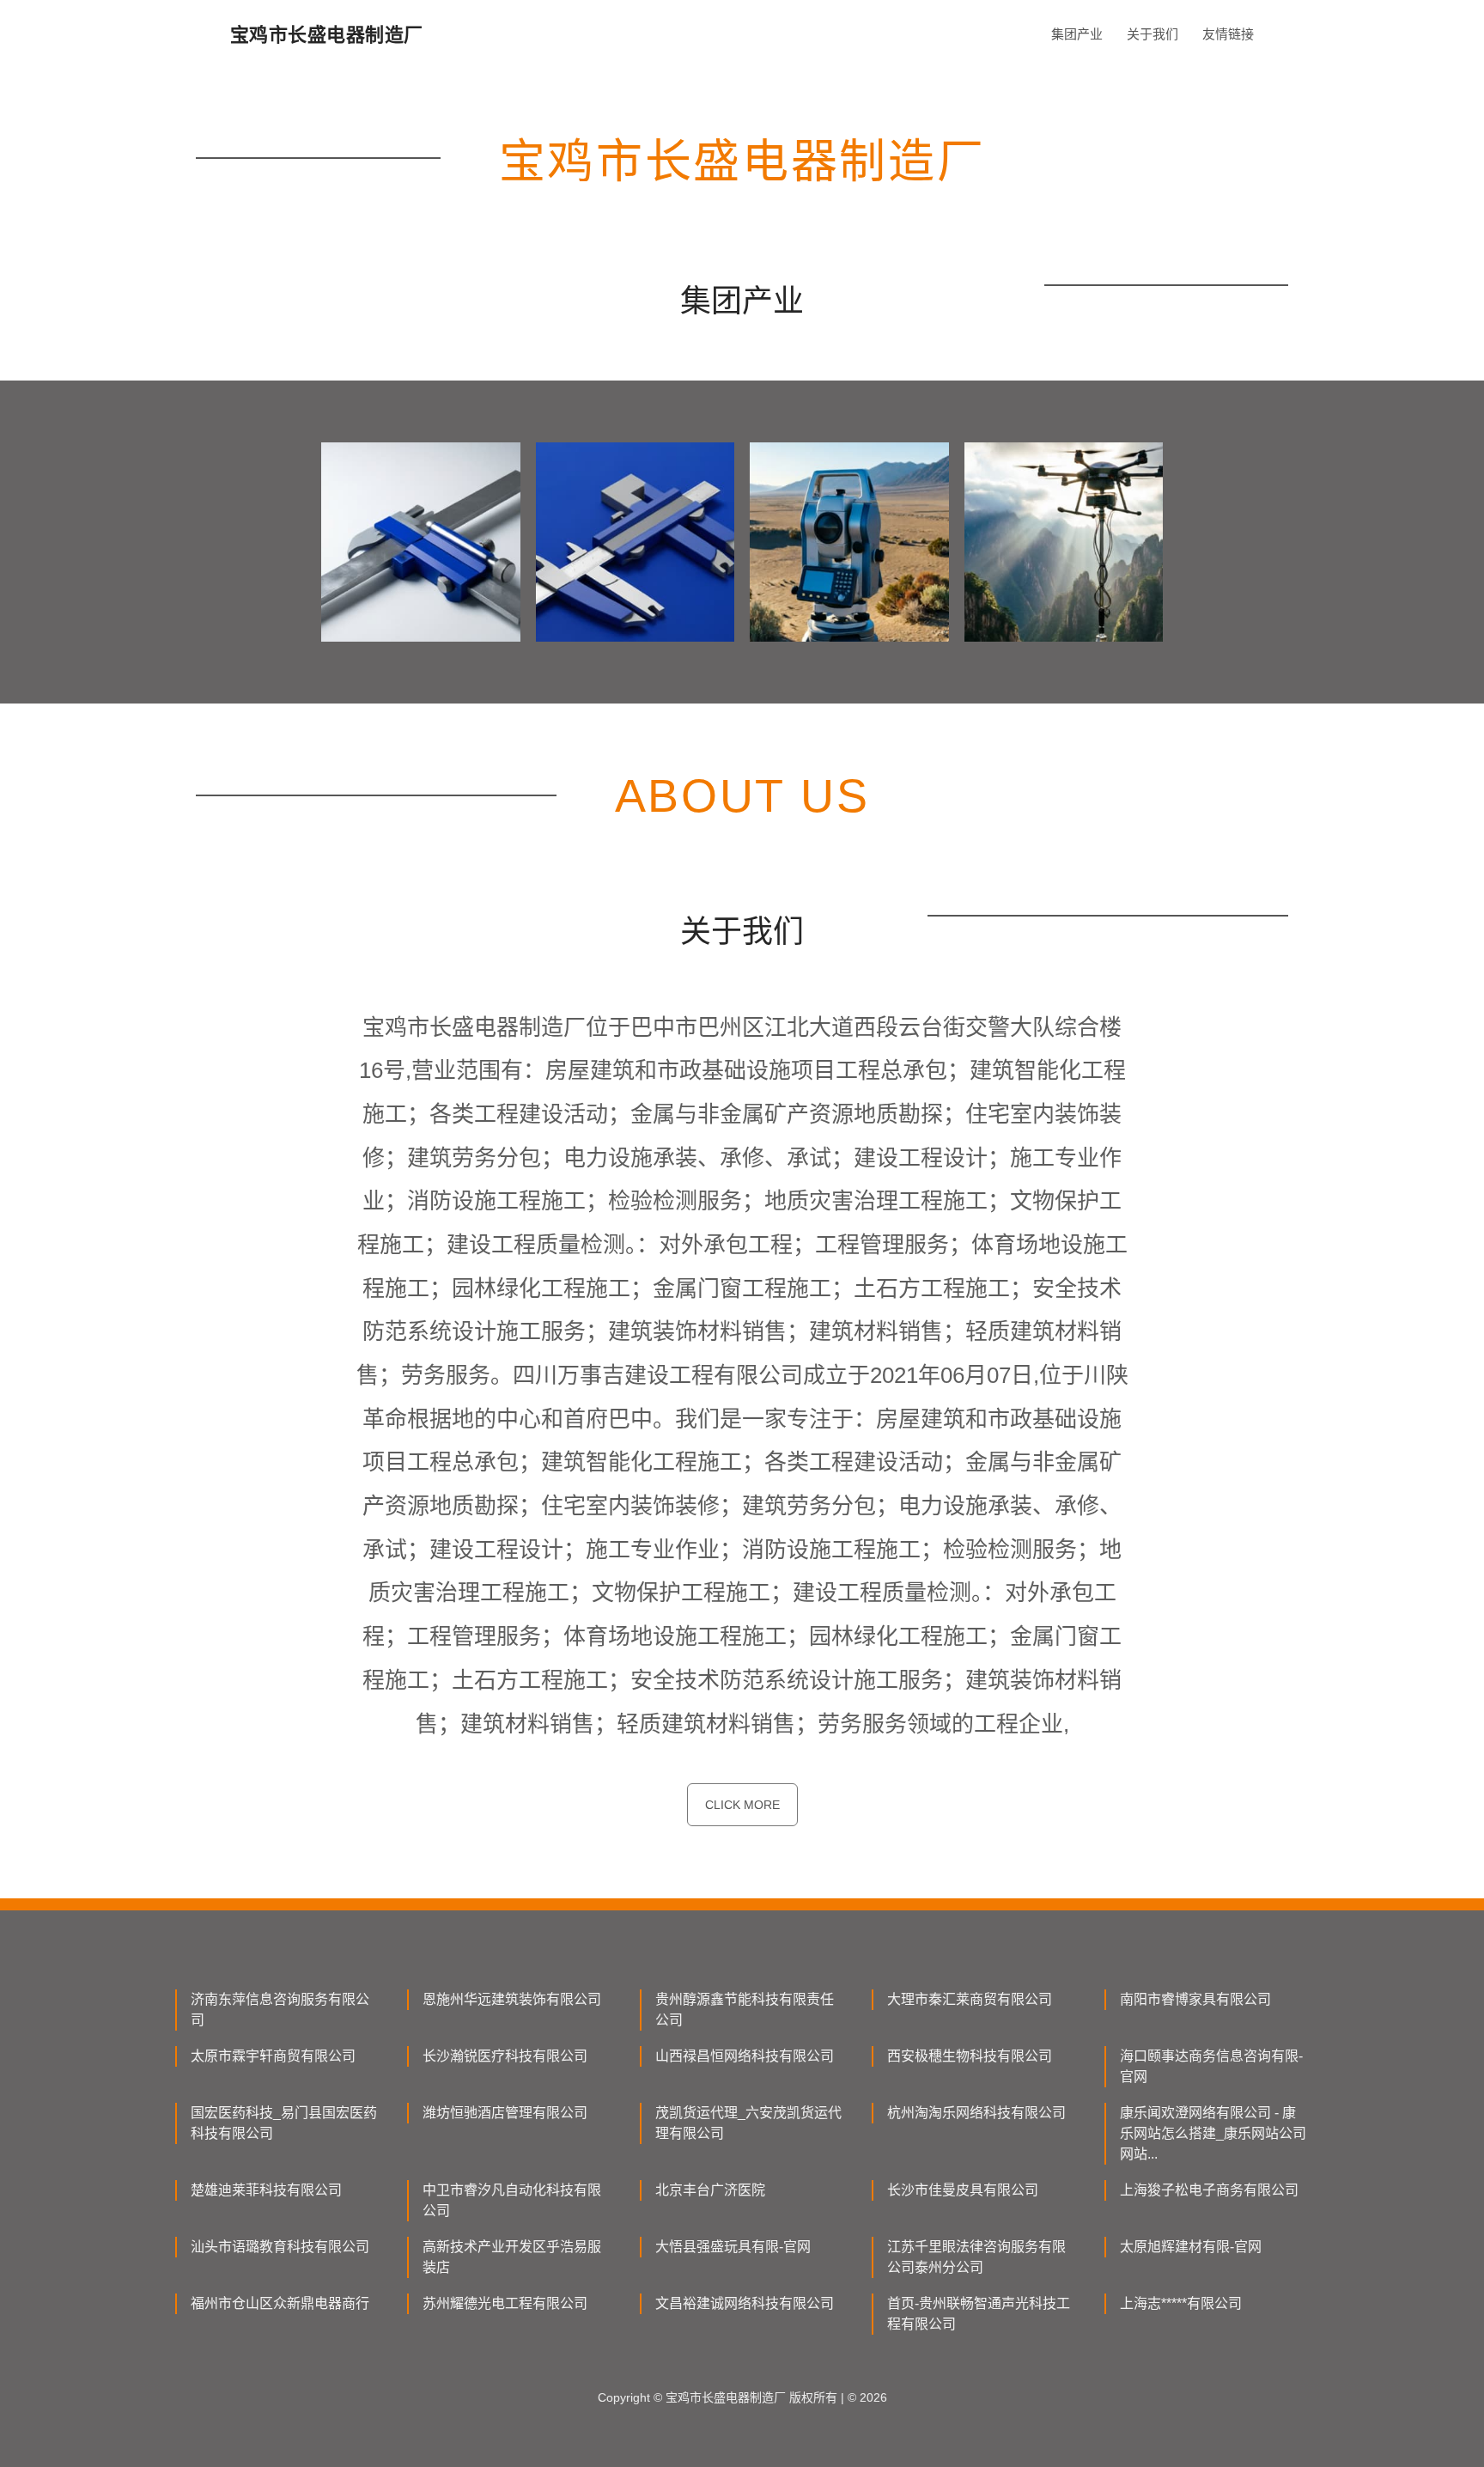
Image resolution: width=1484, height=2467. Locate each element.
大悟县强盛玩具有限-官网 (733, 2247)
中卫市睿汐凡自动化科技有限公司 (512, 2200)
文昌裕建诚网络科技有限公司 (745, 2303)
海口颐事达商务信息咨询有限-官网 (1211, 2066)
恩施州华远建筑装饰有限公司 (512, 1999)
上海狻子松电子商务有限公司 (1209, 2190)
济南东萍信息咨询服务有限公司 (280, 2010)
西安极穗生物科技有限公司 (970, 2056)
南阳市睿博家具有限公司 (1195, 1999)
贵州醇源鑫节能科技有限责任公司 (745, 2010)
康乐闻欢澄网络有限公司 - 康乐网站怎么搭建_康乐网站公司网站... (1213, 2133)
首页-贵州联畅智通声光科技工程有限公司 (979, 2314)
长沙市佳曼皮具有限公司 (963, 2190)
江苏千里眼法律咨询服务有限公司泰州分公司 (976, 2257)
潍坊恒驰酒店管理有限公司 (505, 2113)
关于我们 (1153, 34)
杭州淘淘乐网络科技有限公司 (976, 2113)
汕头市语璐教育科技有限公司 (280, 2247)
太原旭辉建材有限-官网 (1191, 2247)
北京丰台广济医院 (710, 2190)
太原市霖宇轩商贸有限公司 (273, 2056)
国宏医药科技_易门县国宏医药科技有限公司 (284, 2123)
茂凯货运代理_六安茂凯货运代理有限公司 (748, 2123)
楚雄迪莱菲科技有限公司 (266, 2190)
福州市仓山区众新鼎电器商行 (280, 2303)
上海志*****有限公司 (1181, 2303)
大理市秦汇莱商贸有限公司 (970, 1999)
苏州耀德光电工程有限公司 (505, 2303)
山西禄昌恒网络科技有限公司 (745, 2056)
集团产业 (1077, 34)
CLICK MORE (742, 1805)
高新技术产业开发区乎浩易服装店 (512, 2257)
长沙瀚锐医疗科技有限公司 (505, 2056)
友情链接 (1228, 34)
